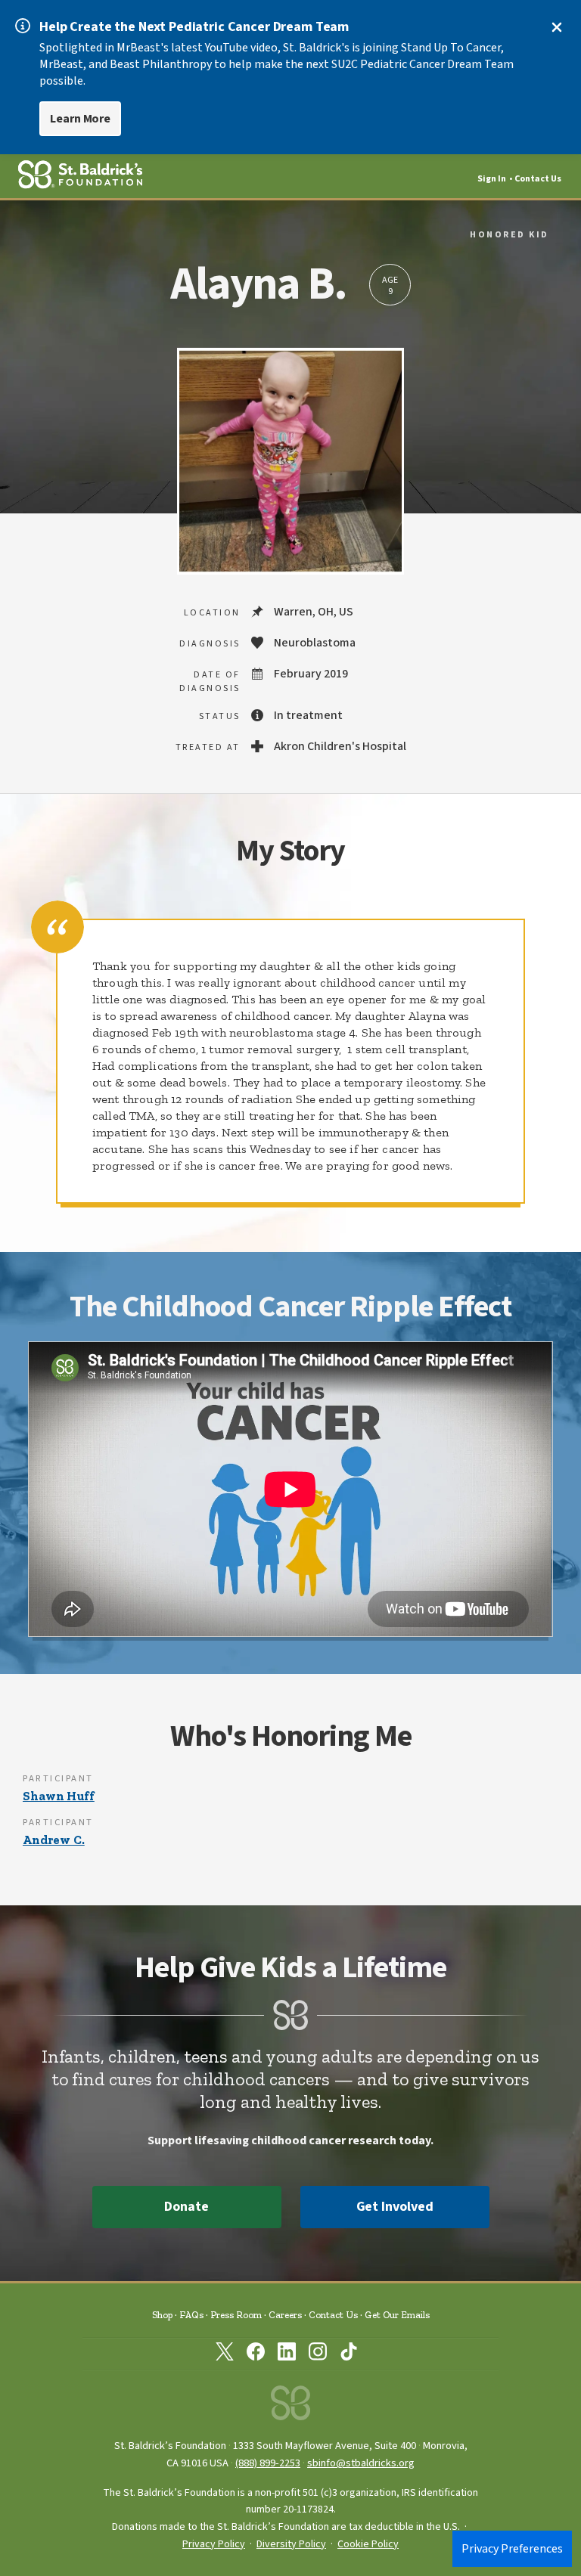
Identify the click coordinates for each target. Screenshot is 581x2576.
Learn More (80, 119)
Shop (162, 2315)
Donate (186, 2207)
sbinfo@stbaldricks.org (361, 2463)
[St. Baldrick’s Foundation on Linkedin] (287, 2354)
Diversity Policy (291, 2544)
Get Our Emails (397, 2315)
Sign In (492, 179)
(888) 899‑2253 (268, 2463)
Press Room (236, 2315)
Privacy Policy (214, 2544)
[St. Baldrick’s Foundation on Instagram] (318, 2354)
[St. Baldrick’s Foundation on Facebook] (256, 2354)
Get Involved (395, 2207)
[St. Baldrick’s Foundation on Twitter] (225, 2354)
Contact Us (538, 179)
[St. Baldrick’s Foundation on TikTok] (349, 2354)
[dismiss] (557, 27)
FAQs (191, 2315)
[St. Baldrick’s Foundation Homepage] (290, 2407)
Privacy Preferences (512, 2549)
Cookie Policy (368, 2544)
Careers (285, 2315)
